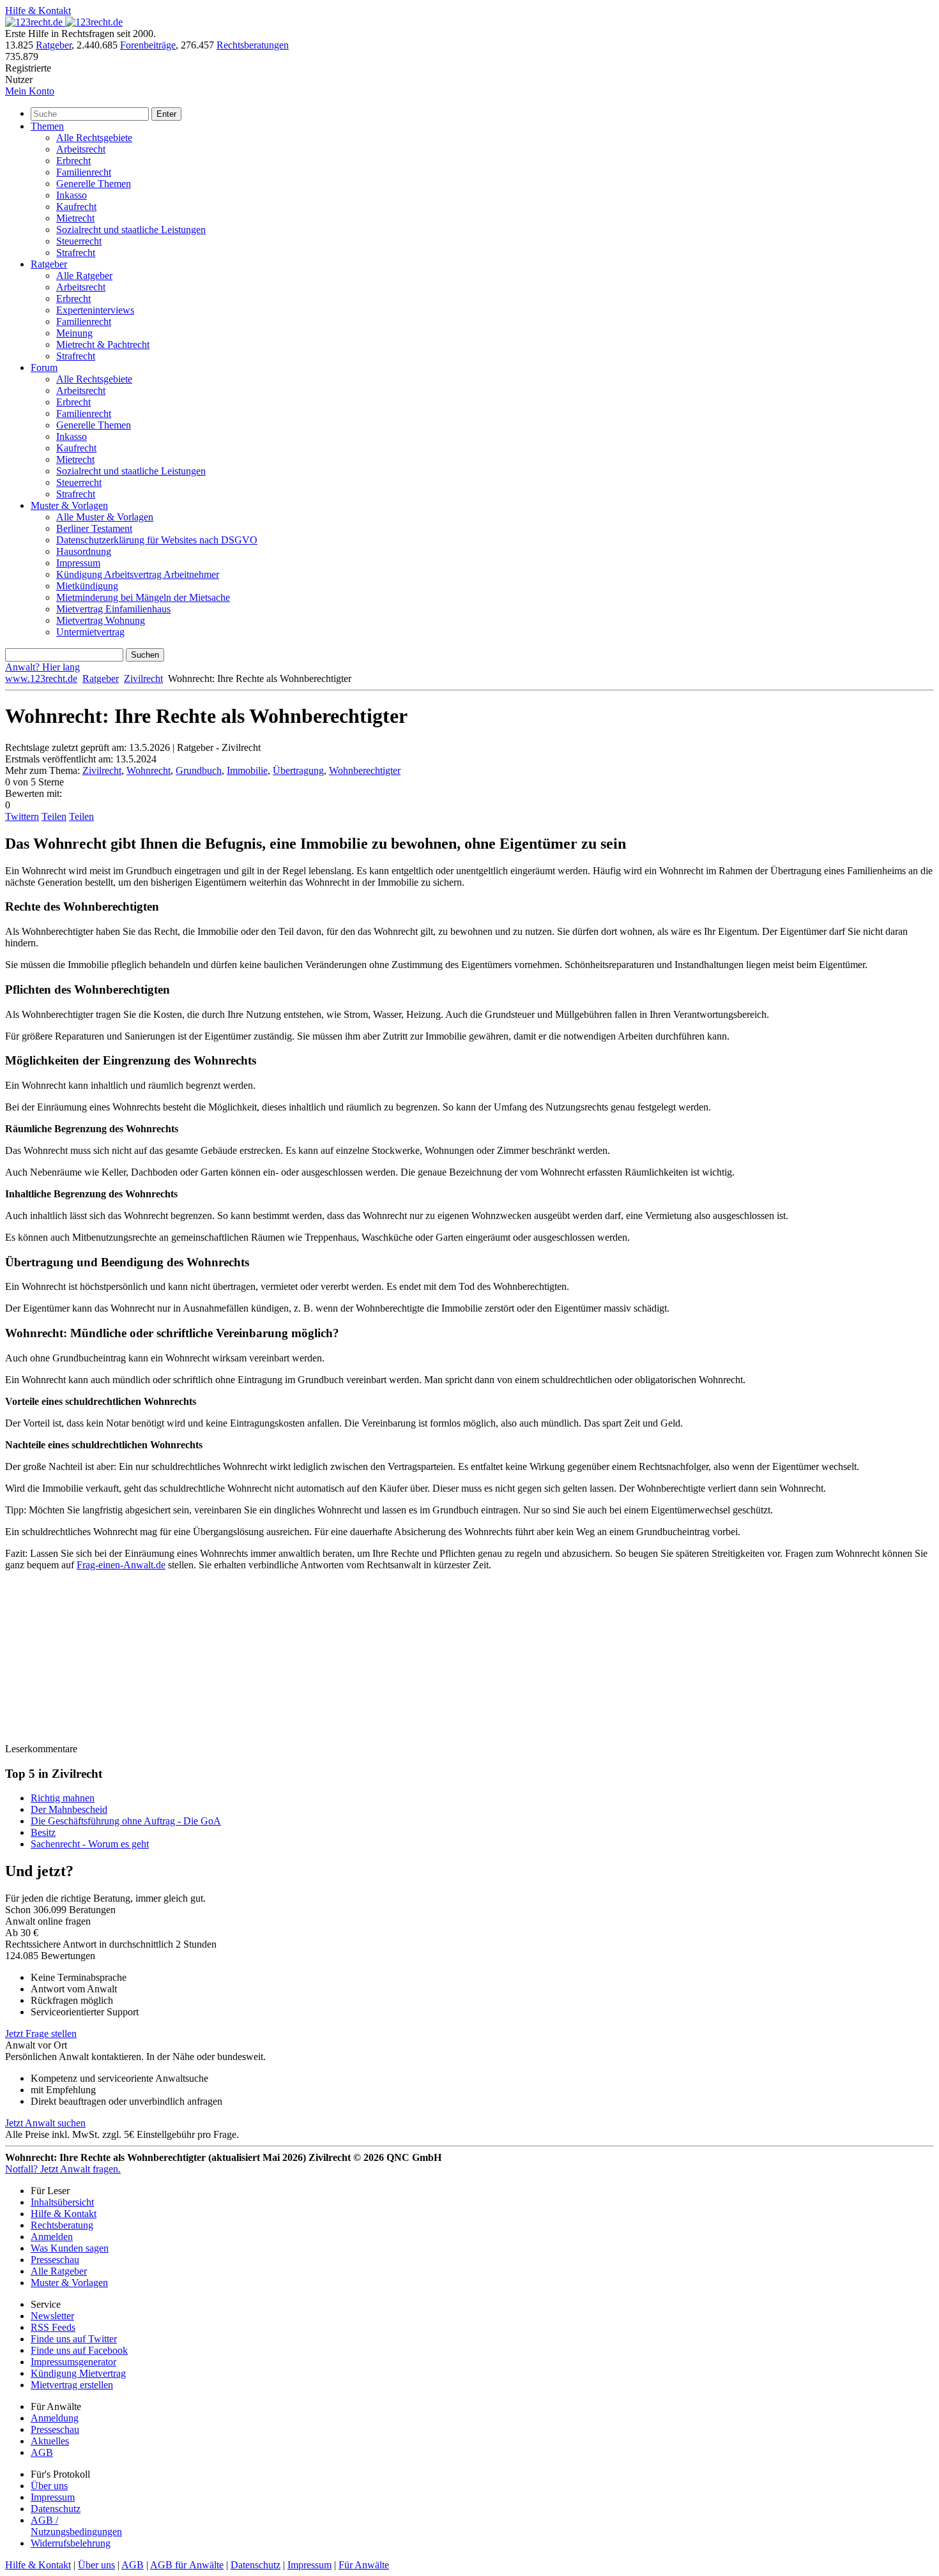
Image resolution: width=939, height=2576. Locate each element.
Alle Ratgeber (84, 276)
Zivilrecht (143, 678)
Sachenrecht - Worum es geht (90, 1844)
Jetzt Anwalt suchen (45, 2123)
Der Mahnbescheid (69, 1809)
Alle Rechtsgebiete (94, 138)
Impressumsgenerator (73, 2362)
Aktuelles (50, 2441)
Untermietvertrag (90, 632)
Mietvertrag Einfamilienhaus (113, 609)
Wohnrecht (149, 770)
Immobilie (247, 770)
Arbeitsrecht (81, 149)
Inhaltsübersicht (62, 2202)
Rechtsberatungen (253, 45)
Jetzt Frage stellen (41, 2034)
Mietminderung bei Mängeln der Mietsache (143, 597)
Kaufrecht (76, 207)
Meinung (74, 333)
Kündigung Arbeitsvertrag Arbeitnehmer (138, 574)
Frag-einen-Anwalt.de (121, 1565)
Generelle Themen (94, 184)
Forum (44, 367)
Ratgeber (54, 45)
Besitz (43, 1832)
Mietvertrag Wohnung (101, 620)
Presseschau (55, 2260)
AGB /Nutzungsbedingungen (76, 2526)
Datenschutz (56, 2509)
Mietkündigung (87, 586)
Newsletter (52, 2316)
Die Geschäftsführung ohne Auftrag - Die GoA (126, 1821)
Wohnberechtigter (365, 770)
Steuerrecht (79, 241)
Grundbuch (199, 770)
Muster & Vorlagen (69, 505)
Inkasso (72, 195)
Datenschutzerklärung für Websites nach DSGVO (157, 540)
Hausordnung (84, 551)
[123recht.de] (64, 22)
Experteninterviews (95, 310)
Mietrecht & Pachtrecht (103, 345)
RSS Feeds (53, 2327)
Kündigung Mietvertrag (78, 2373)
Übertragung (298, 770)
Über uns (49, 2486)
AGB (42, 2452)
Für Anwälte (364, 2565)
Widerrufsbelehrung (71, 2543)
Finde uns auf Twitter (74, 2339)
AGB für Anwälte (187, 2565)
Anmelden (52, 2237)
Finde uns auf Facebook (79, 2350)
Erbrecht (73, 161)
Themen (47, 126)
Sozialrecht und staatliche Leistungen (131, 230)
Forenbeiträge (148, 45)
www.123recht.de (41, 678)
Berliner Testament (94, 528)
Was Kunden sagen (70, 2248)
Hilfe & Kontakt (38, 11)
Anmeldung (55, 2418)
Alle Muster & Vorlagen (105, 517)
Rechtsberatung (62, 2225)
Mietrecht (75, 218)
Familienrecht (84, 172)
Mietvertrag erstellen (72, 2385)
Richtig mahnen (63, 1798)
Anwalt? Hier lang (42, 667)
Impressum (78, 563)
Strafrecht (76, 253)
